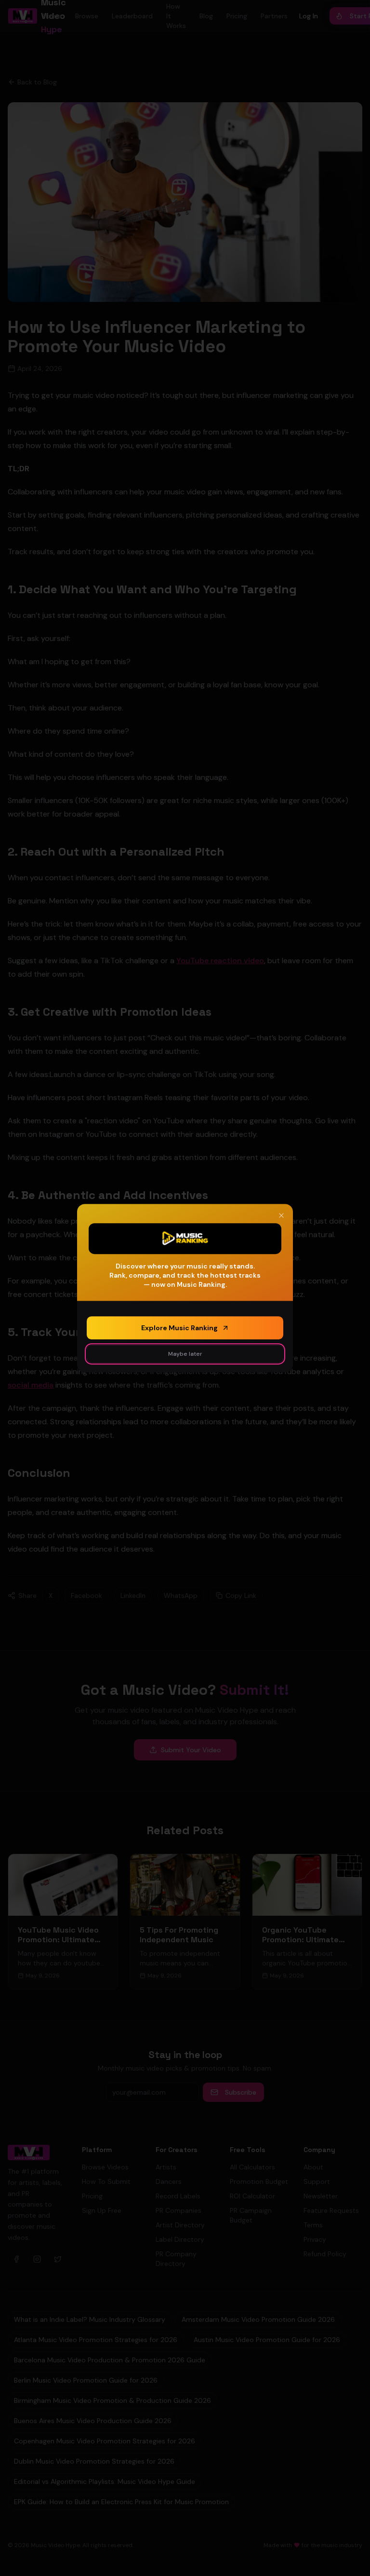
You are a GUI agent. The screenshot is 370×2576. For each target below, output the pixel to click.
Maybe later (185, 1354)
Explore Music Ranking (179, 1328)
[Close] (281, 1215)
